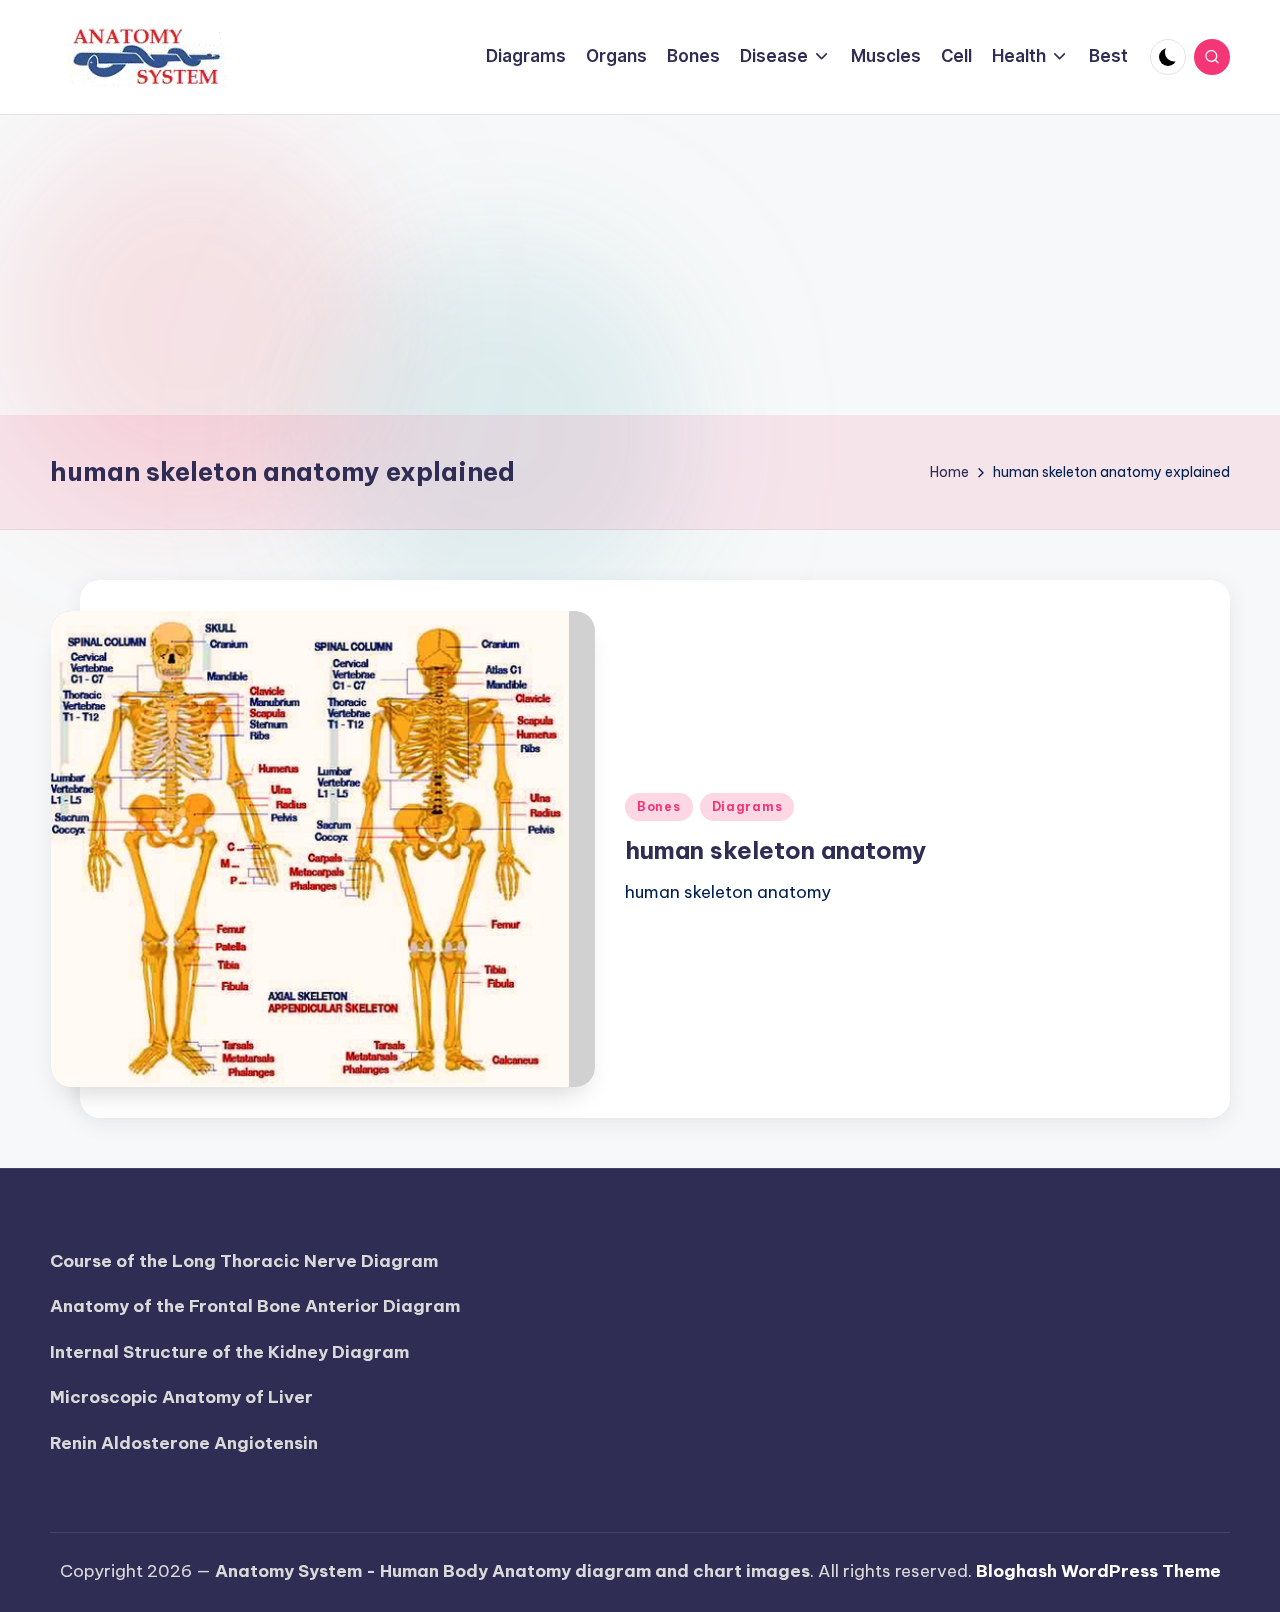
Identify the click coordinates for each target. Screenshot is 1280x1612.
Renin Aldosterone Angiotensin (184, 1443)
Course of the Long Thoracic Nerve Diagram (244, 1261)
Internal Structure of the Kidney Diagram (229, 1352)
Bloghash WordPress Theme (1098, 1571)
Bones (659, 806)
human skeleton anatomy (775, 850)
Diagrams (747, 806)
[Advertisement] (640, 265)
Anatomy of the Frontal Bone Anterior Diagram (255, 1306)
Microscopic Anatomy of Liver (181, 1397)
